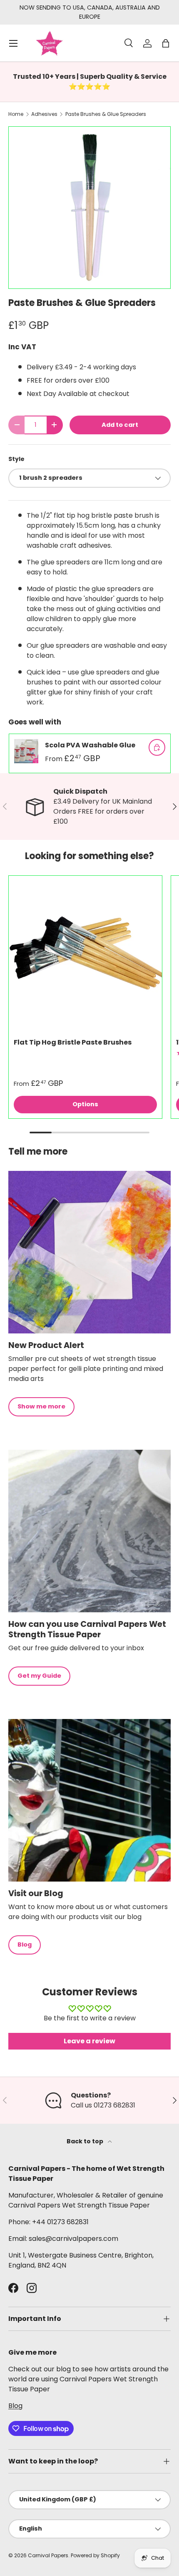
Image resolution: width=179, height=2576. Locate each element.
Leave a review (89, 2041)
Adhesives (44, 114)
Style (16, 459)
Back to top (86, 2141)
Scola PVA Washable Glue (90, 745)
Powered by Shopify (95, 2555)
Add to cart (120, 425)
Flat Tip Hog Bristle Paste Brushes (73, 1042)
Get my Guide (39, 1676)
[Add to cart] (157, 747)
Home (16, 114)
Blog (25, 1945)
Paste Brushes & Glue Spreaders (106, 114)
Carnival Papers (48, 2555)
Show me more (41, 1406)
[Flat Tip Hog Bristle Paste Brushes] (85, 952)
